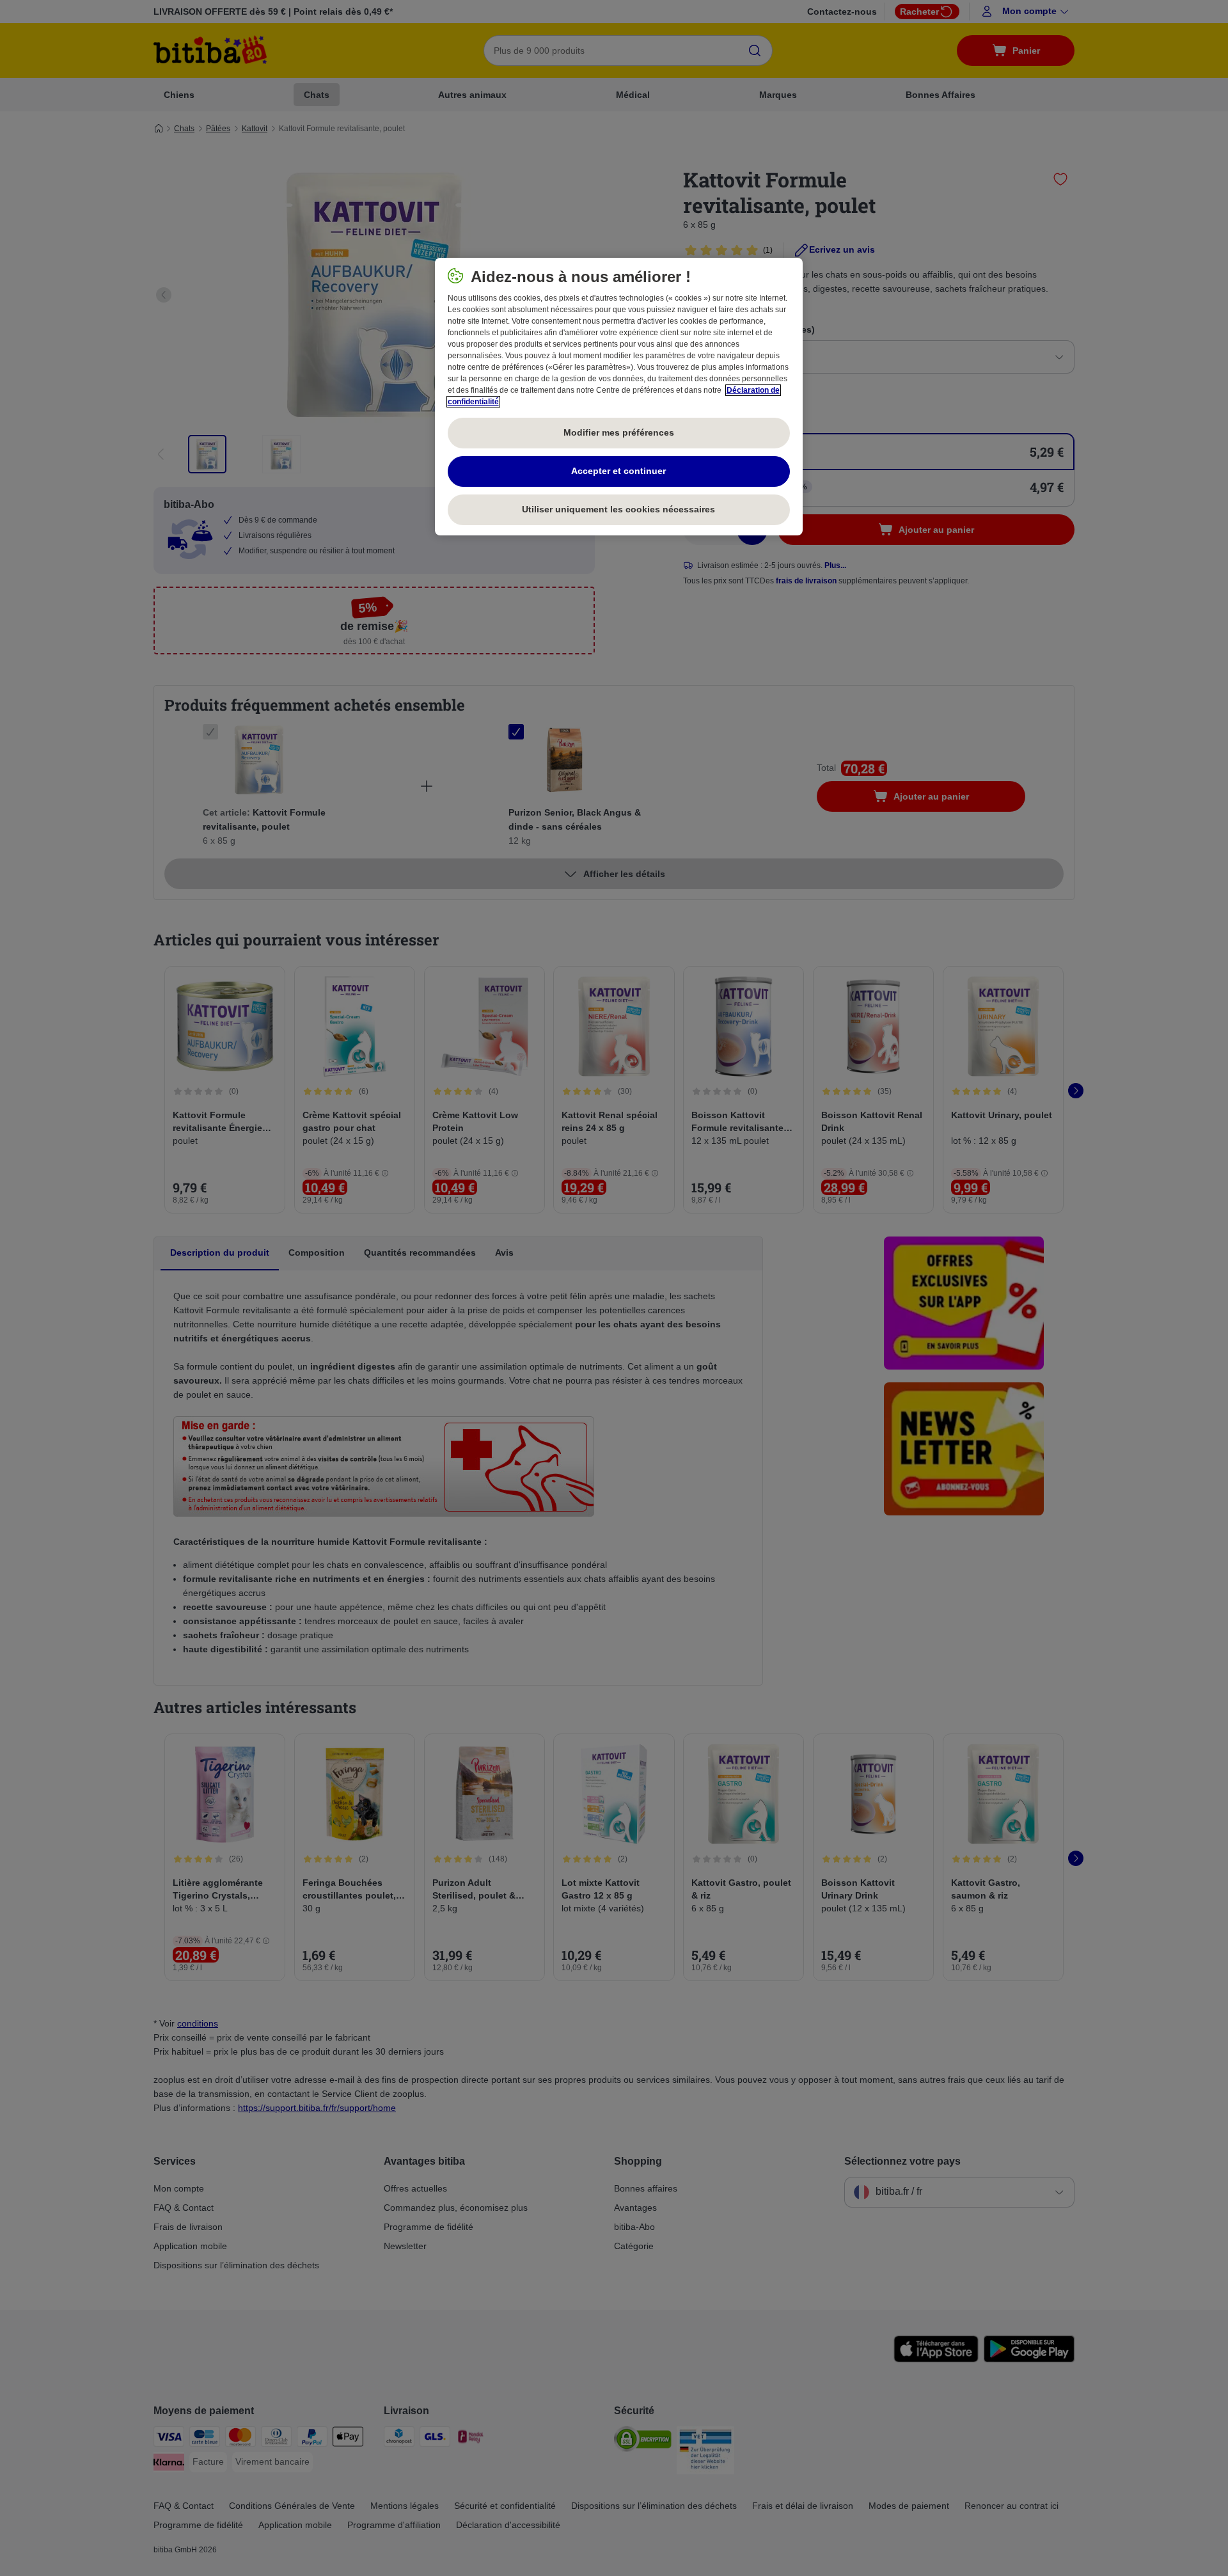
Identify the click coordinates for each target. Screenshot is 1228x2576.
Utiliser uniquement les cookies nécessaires (618, 509)
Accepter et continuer (618, 471)
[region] (619, 397)
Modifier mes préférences (619, 432)
